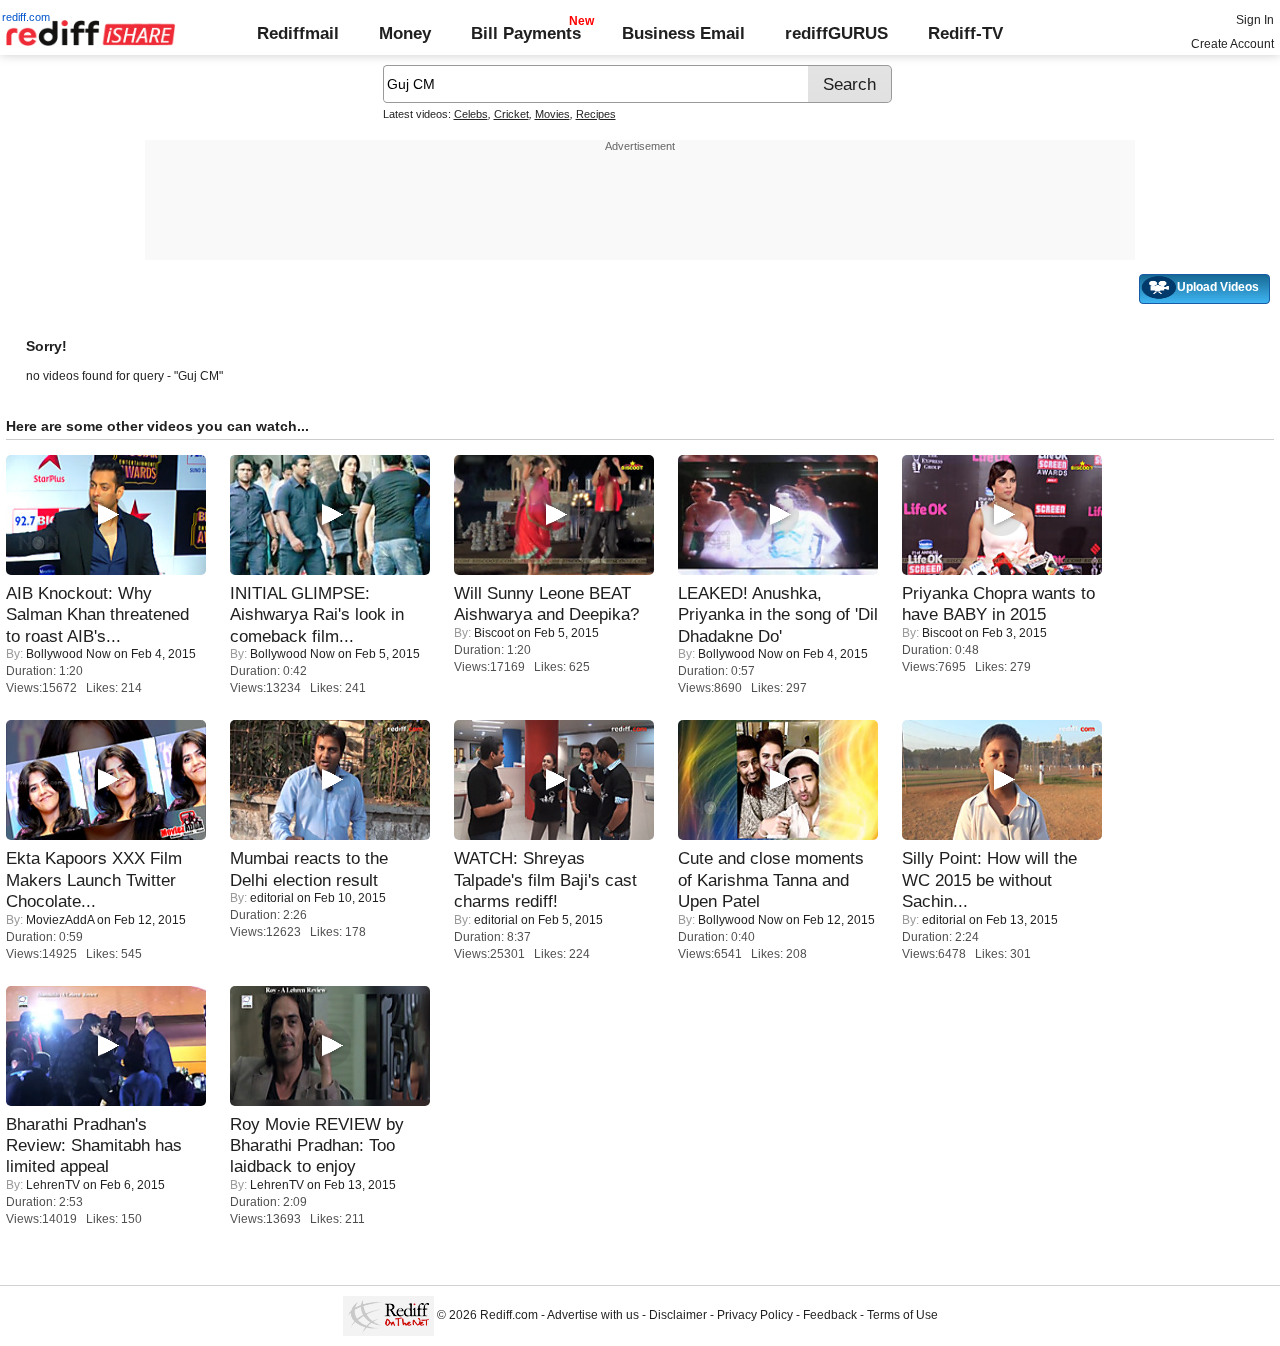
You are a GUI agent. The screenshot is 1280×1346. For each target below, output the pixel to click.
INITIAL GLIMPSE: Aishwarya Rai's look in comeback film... (317, 614)
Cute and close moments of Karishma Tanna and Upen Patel (771, 879)
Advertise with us (593, 1316)
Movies (552, 114)
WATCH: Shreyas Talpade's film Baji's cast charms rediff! (545, 879)
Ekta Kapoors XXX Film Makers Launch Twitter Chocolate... (94, 879)
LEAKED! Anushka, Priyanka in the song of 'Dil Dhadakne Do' (778, 614)
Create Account (1232, 44)
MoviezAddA (60, 920)
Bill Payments (526, 33)
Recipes (596, 114)
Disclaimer (678, 1316)
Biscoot (494, 633)
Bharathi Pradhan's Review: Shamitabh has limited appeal (94, 1145)
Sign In (1255, 20)
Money (405, 33)
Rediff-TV (965, 33)
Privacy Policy (755, 1316)
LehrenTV (53, 1185)
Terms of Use (902, 1316)
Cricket (511, 114)
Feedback (830, 1316)
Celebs (471, 114)
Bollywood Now (68, 654)
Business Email (683, 33)
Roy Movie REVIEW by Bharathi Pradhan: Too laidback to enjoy (317, 1145)
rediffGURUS (836, 33)
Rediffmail (298, 33)
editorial (272, 898)
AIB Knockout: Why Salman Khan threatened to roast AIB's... (97, 614)
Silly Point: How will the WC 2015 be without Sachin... (989, 879)
